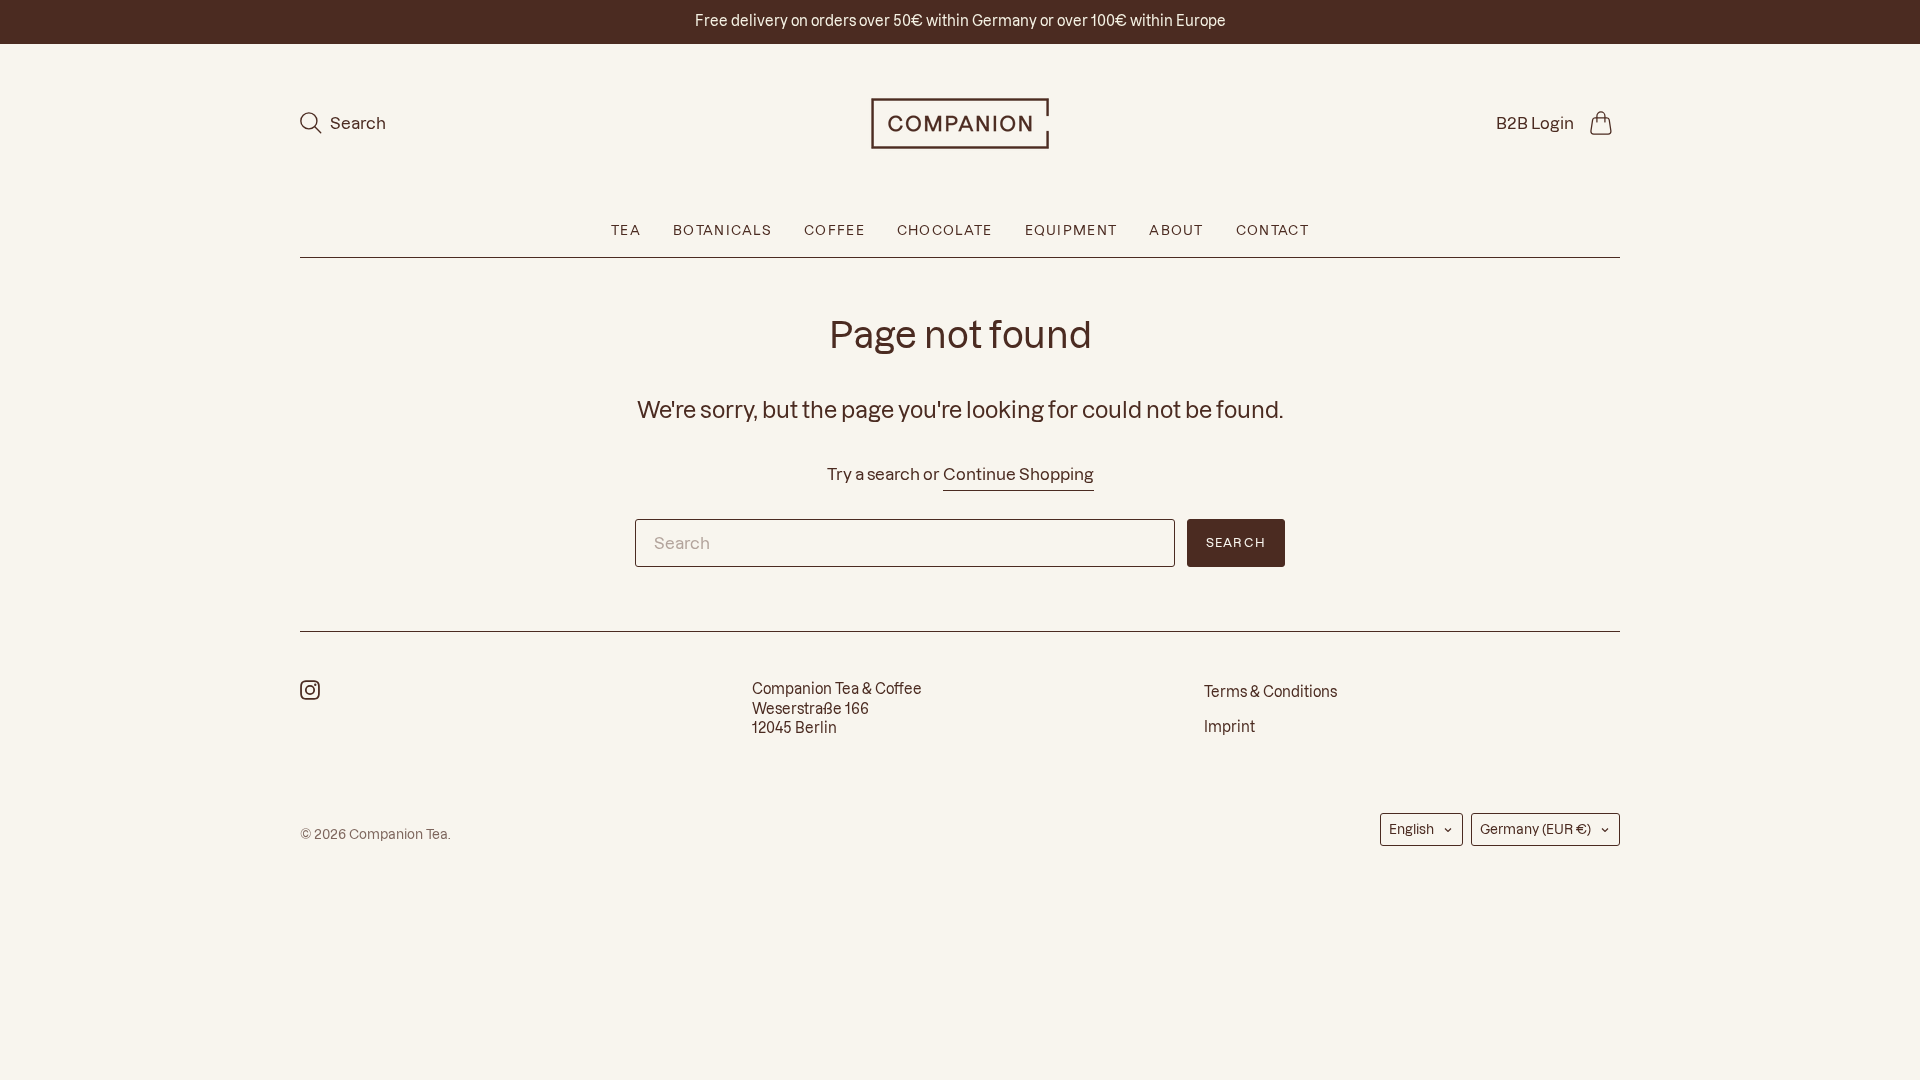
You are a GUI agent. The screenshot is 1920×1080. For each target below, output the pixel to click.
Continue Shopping (1018, 474)
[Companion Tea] (960, 123)
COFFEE (834, 230)
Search (1236, 542)
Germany (1535, 829)
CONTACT (1272, 230)
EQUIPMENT (1071, 230)
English (1411, 829)
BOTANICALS (722, 230)
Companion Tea (398, 834)
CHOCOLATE (945, 230)
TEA (626, 230)
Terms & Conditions (1270, 692)
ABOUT (1176, 230)
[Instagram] (310, 694)
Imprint (1229, 727)
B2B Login (1535, 123)
